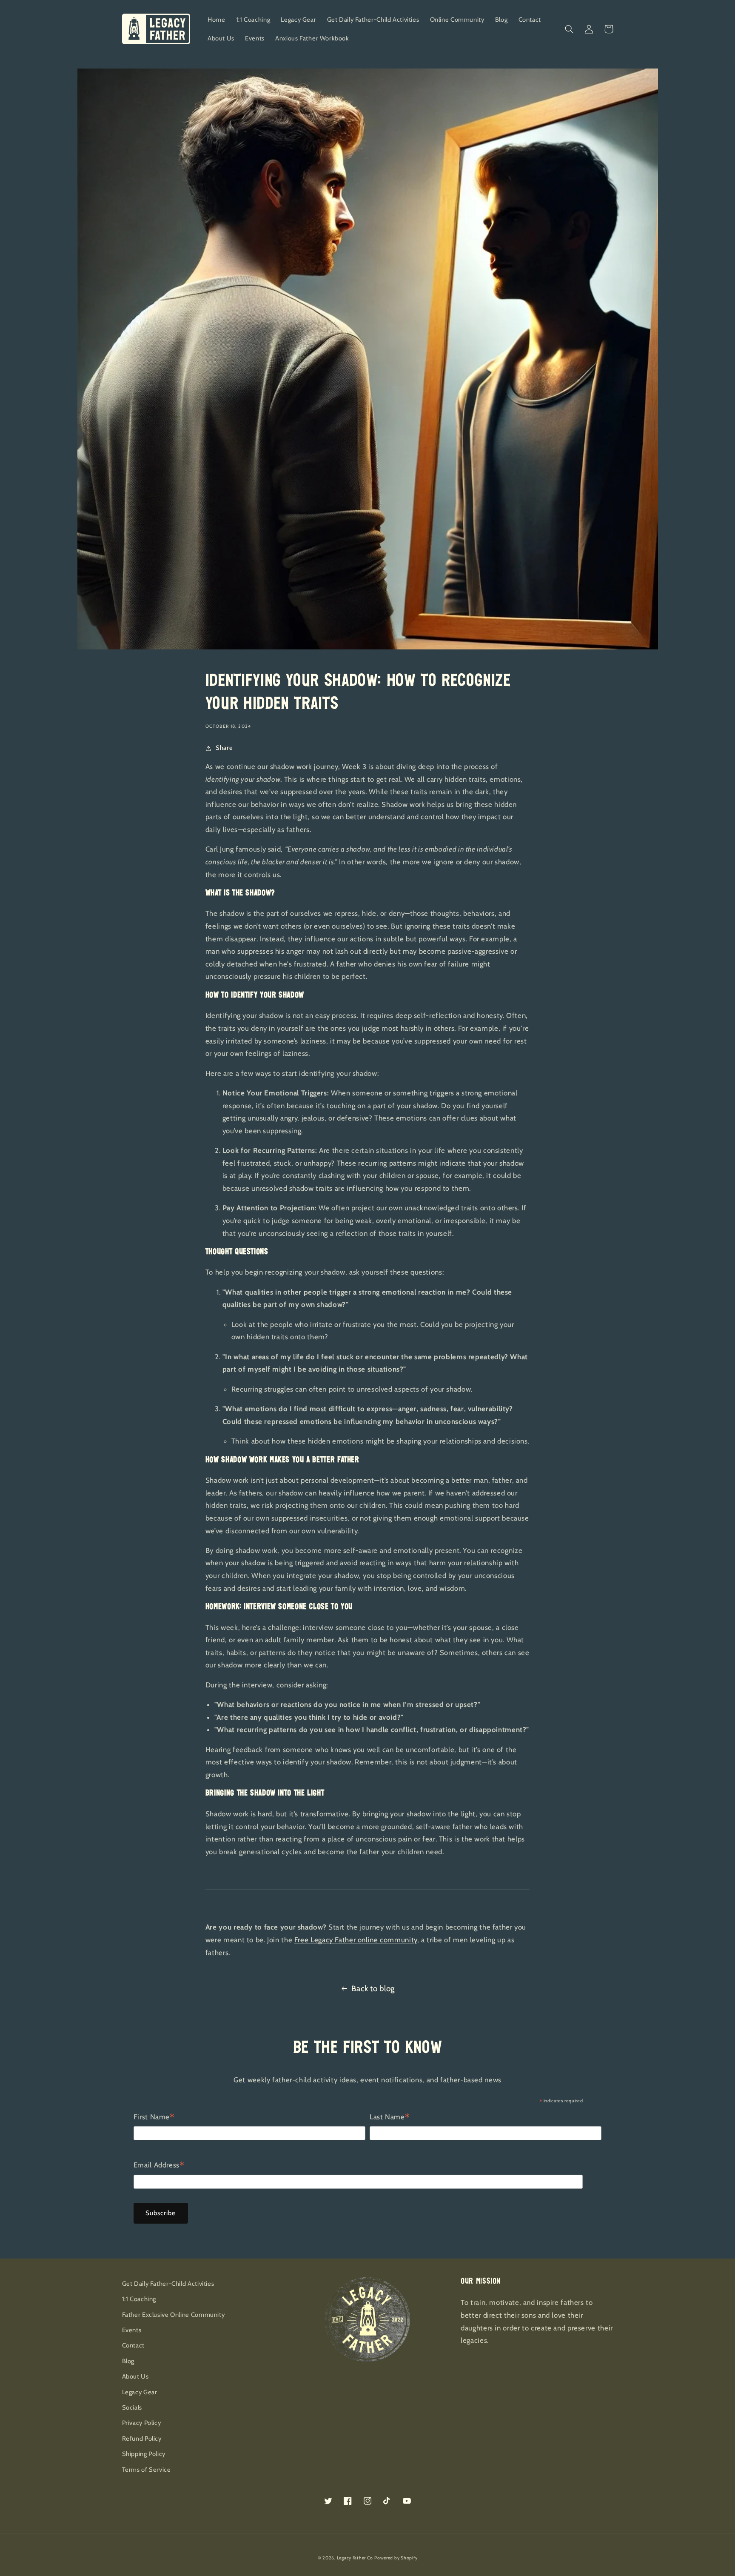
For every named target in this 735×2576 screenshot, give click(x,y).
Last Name (390, 2118)
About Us (135, 2376)
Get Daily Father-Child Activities (168, 2284)
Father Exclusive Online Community (174, 2315)
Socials (132, 2407)
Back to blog (373, 1988)
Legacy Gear (140, 2392)
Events (132, 2330)
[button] (570, 29)
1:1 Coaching (139, 2299)
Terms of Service (147, 2470)
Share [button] (224, 748)
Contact (133, 2345)
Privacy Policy (142, 2423)
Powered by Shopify (396, 2558)
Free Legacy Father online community (356, 1940)
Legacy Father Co (355, 2558)
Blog (128, 2361)
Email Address (159, 2166)
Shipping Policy (144, 2454)
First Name (154, 2118)
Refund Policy (142, 2439)
